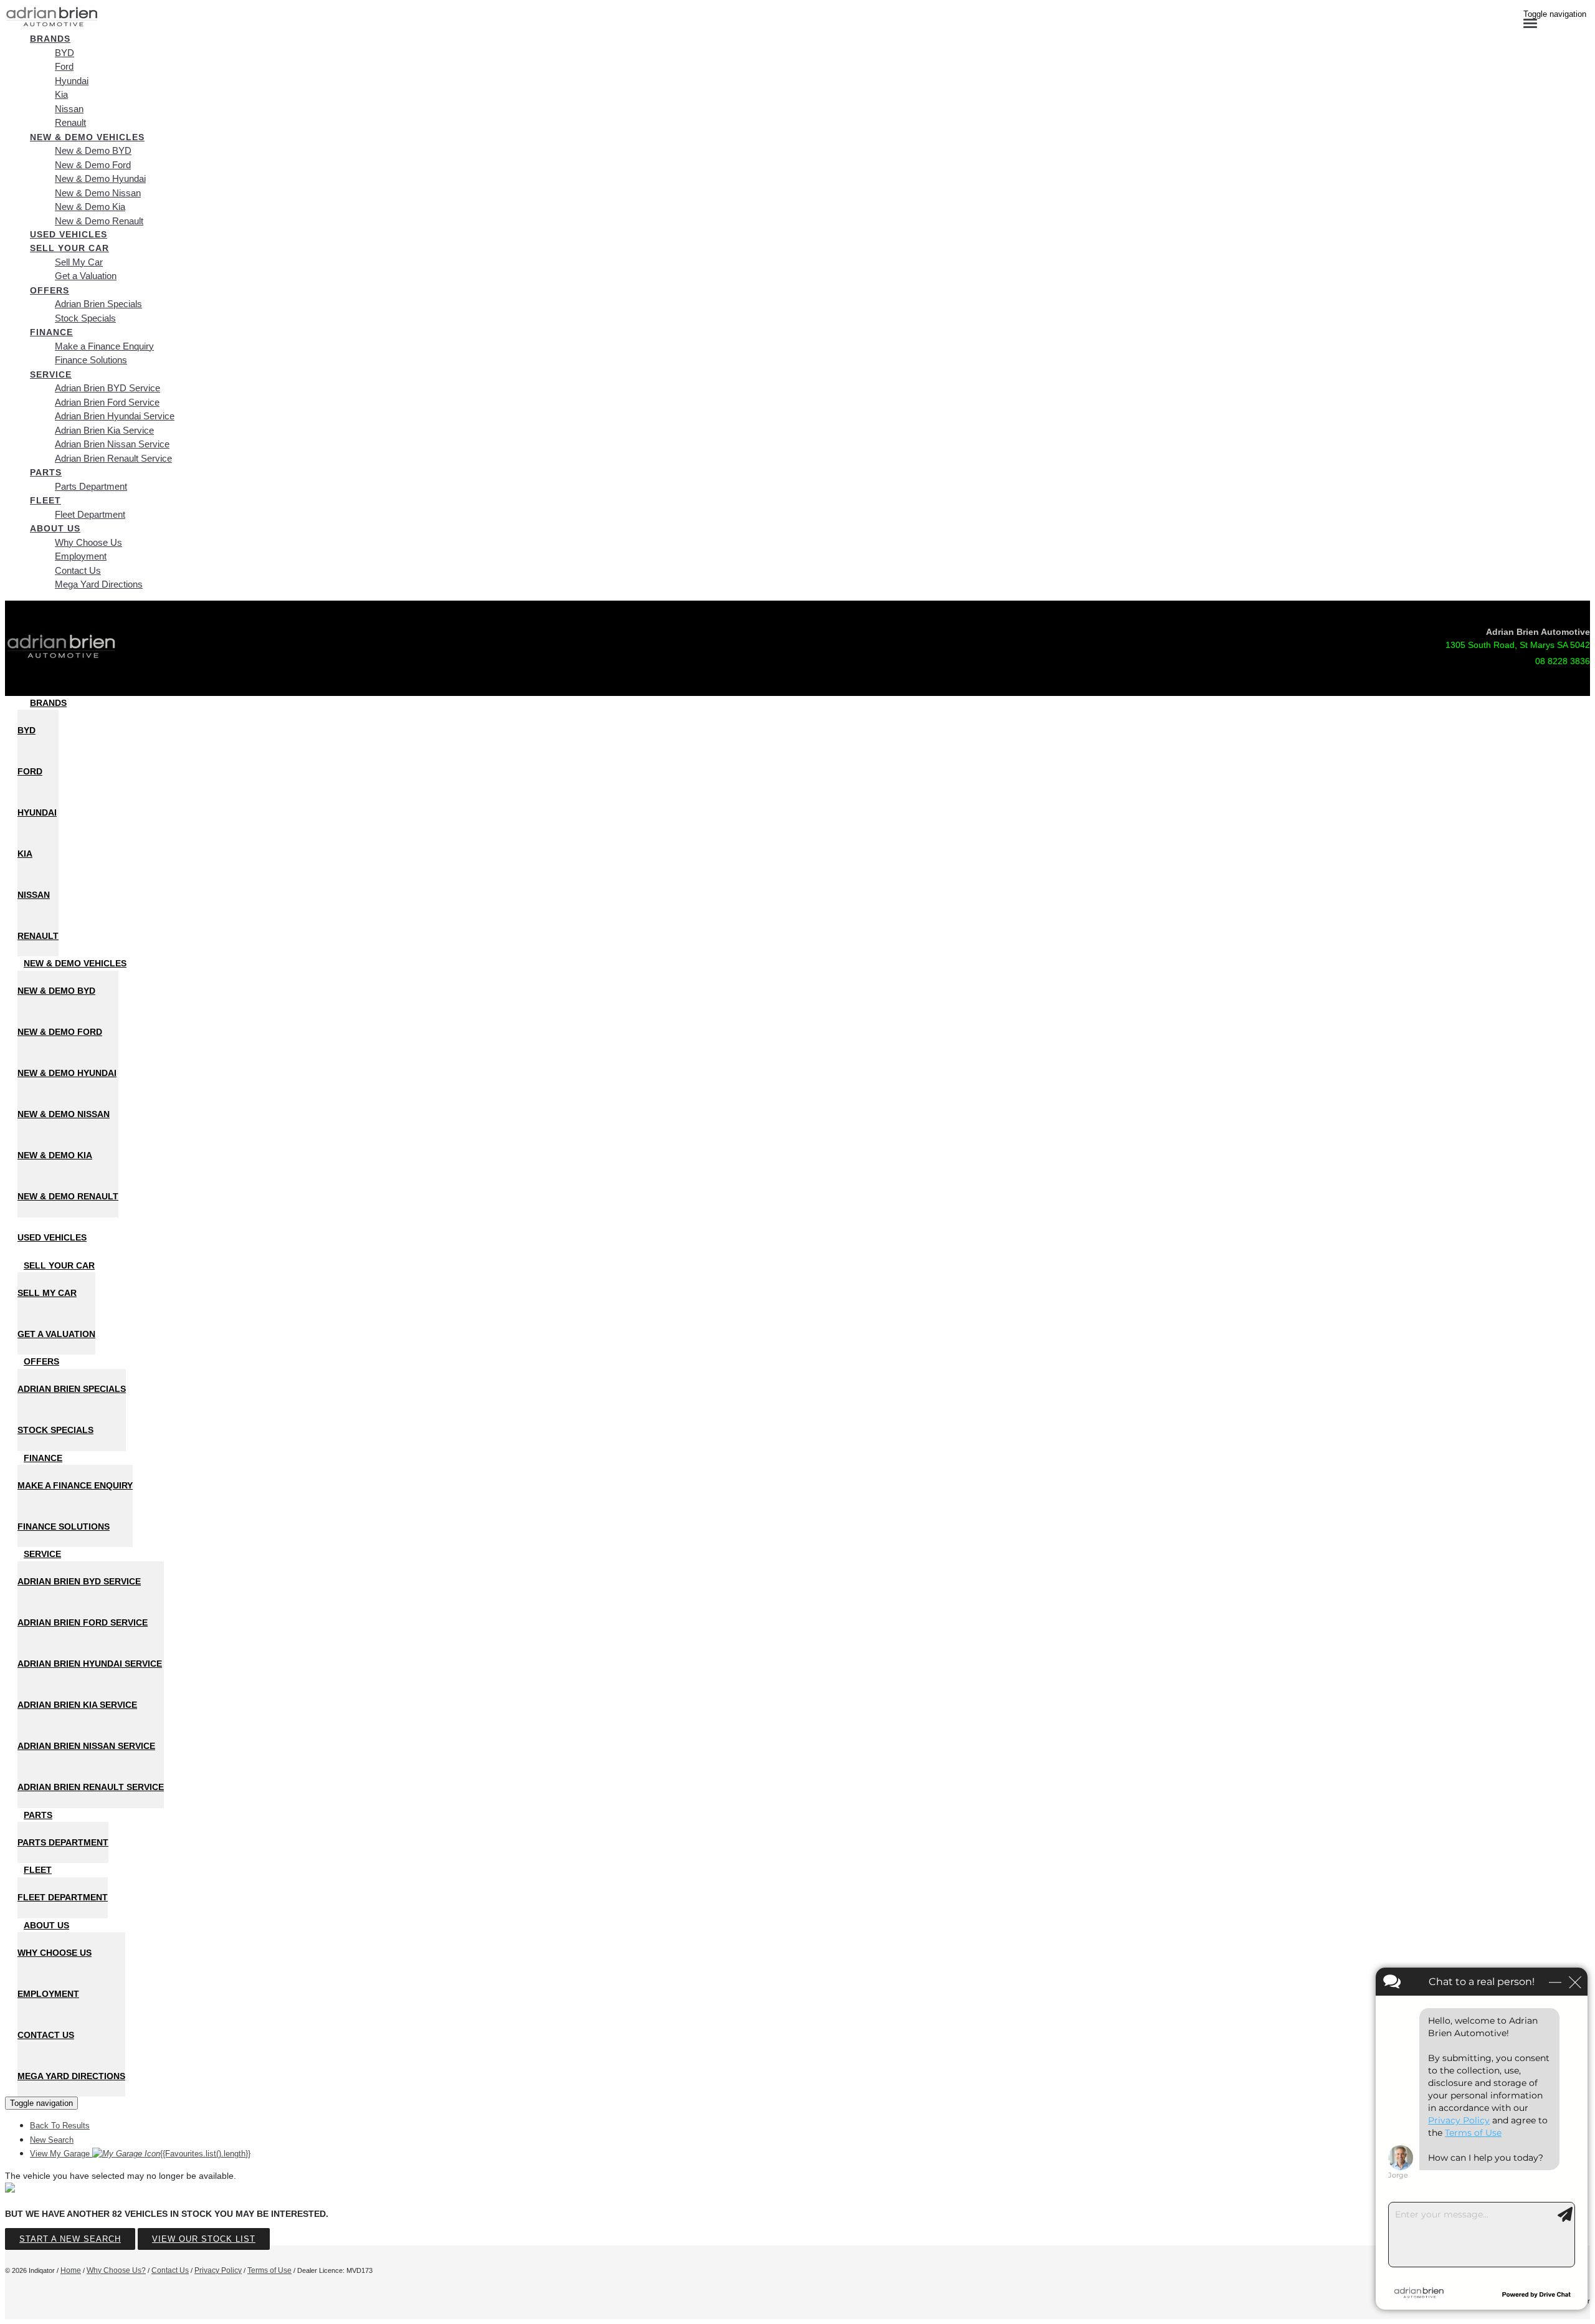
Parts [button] (46, 472)
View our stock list (204, 2239)
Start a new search (70, 2239)
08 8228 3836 (1563, 661)
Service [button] (51, 374)
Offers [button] (50, 290)
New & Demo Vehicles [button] (87, 137)
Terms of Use (269, 2270)
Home (71, 2270)
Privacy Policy (218, 2270)
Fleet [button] (45, 500)
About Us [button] (55, 528)
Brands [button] (50, 39)
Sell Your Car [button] (69, 248)
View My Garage (140, 2154)
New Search (52, 2140)
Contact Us (170, 2270)
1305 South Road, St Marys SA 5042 (1518, 645)
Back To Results (60, 2126)
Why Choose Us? (116, 2270)
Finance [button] (51, 332)
